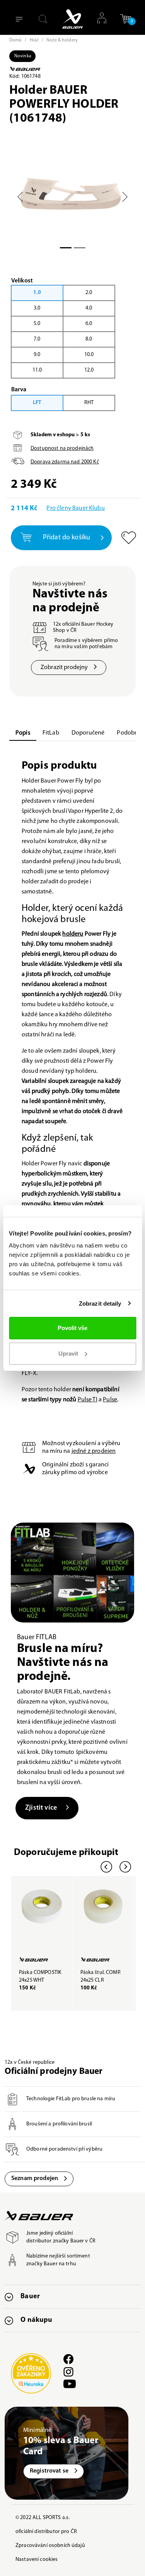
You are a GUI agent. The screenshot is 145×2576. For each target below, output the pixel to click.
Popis (23, 733)
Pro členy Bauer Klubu (75, 508)
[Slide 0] (66, 248)
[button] (126, 22)
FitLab (51, 733)
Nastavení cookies (37, 2560)
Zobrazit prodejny (64, 668)
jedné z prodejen (94, 1451)
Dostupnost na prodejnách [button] (62, 448)
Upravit (68, 1353)
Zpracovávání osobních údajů (50, 2546)
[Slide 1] (80, 248)
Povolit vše (72, 1328)
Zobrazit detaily (100, 1303)
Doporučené (88, 733)
